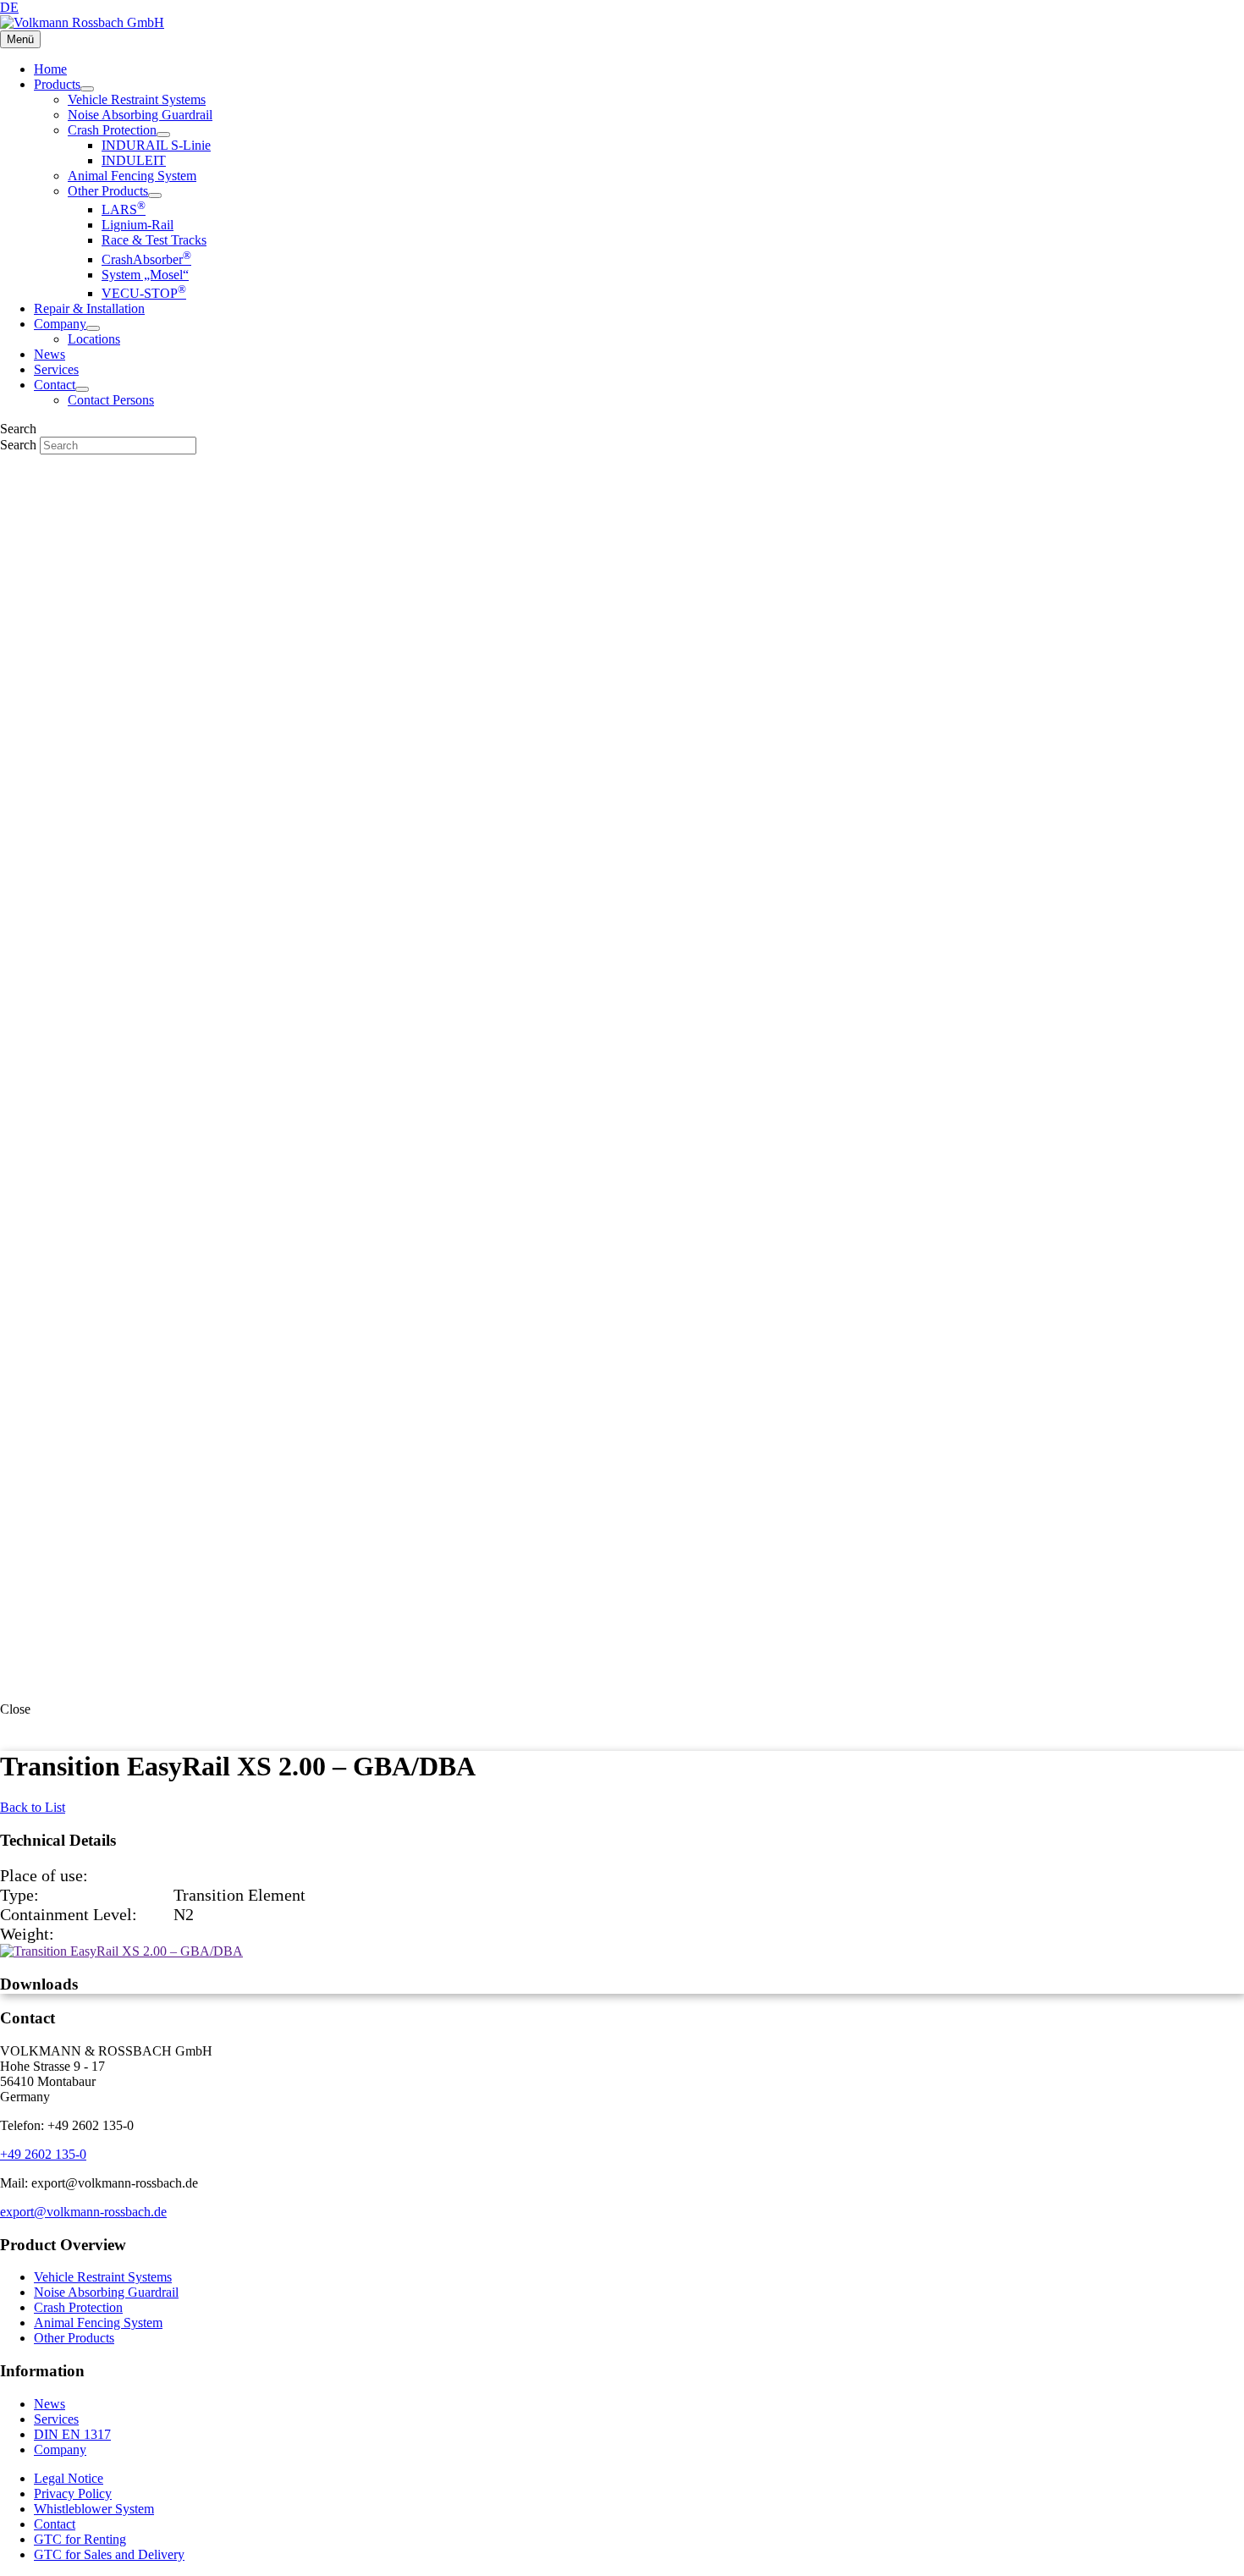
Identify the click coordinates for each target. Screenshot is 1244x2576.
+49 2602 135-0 (43, 2154)
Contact (55, 2524)
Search (20, 445)
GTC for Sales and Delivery (109, 2554)
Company (60, 2449)
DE (9, 7)
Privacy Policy (73, 2493)
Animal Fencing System (98, 2323)
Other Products (74, 2338)
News (50, 2404)
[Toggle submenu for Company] (93, 328)
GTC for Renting (80, 2539)
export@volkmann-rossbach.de (83, 2212)
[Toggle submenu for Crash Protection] (163, 135)
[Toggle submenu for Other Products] (155, 195)
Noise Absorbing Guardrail (106, 2292)
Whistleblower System (94, 2509)
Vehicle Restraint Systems (103, 2277)
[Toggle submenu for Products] (87, 89)
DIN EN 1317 (72, 2434)
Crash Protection (78, 2307)
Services (56, 2419)
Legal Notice (69, 2478)
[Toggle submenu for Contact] (82, 389)
